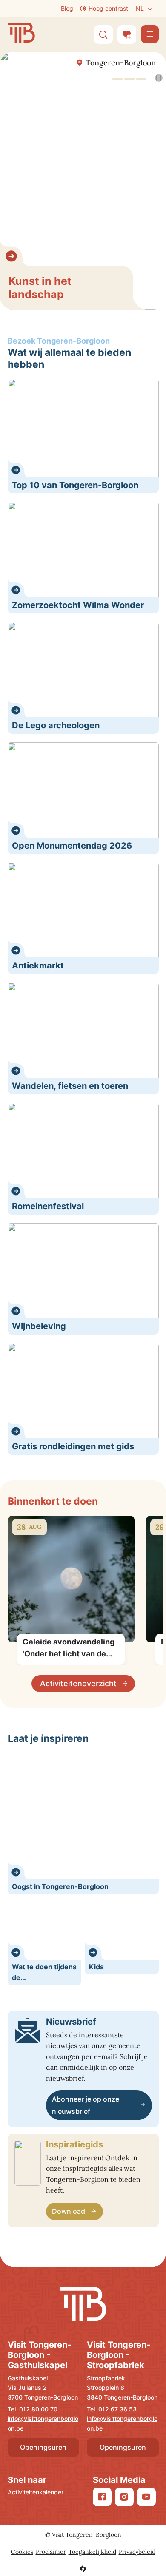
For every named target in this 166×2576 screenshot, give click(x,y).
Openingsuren (43, 2447)
